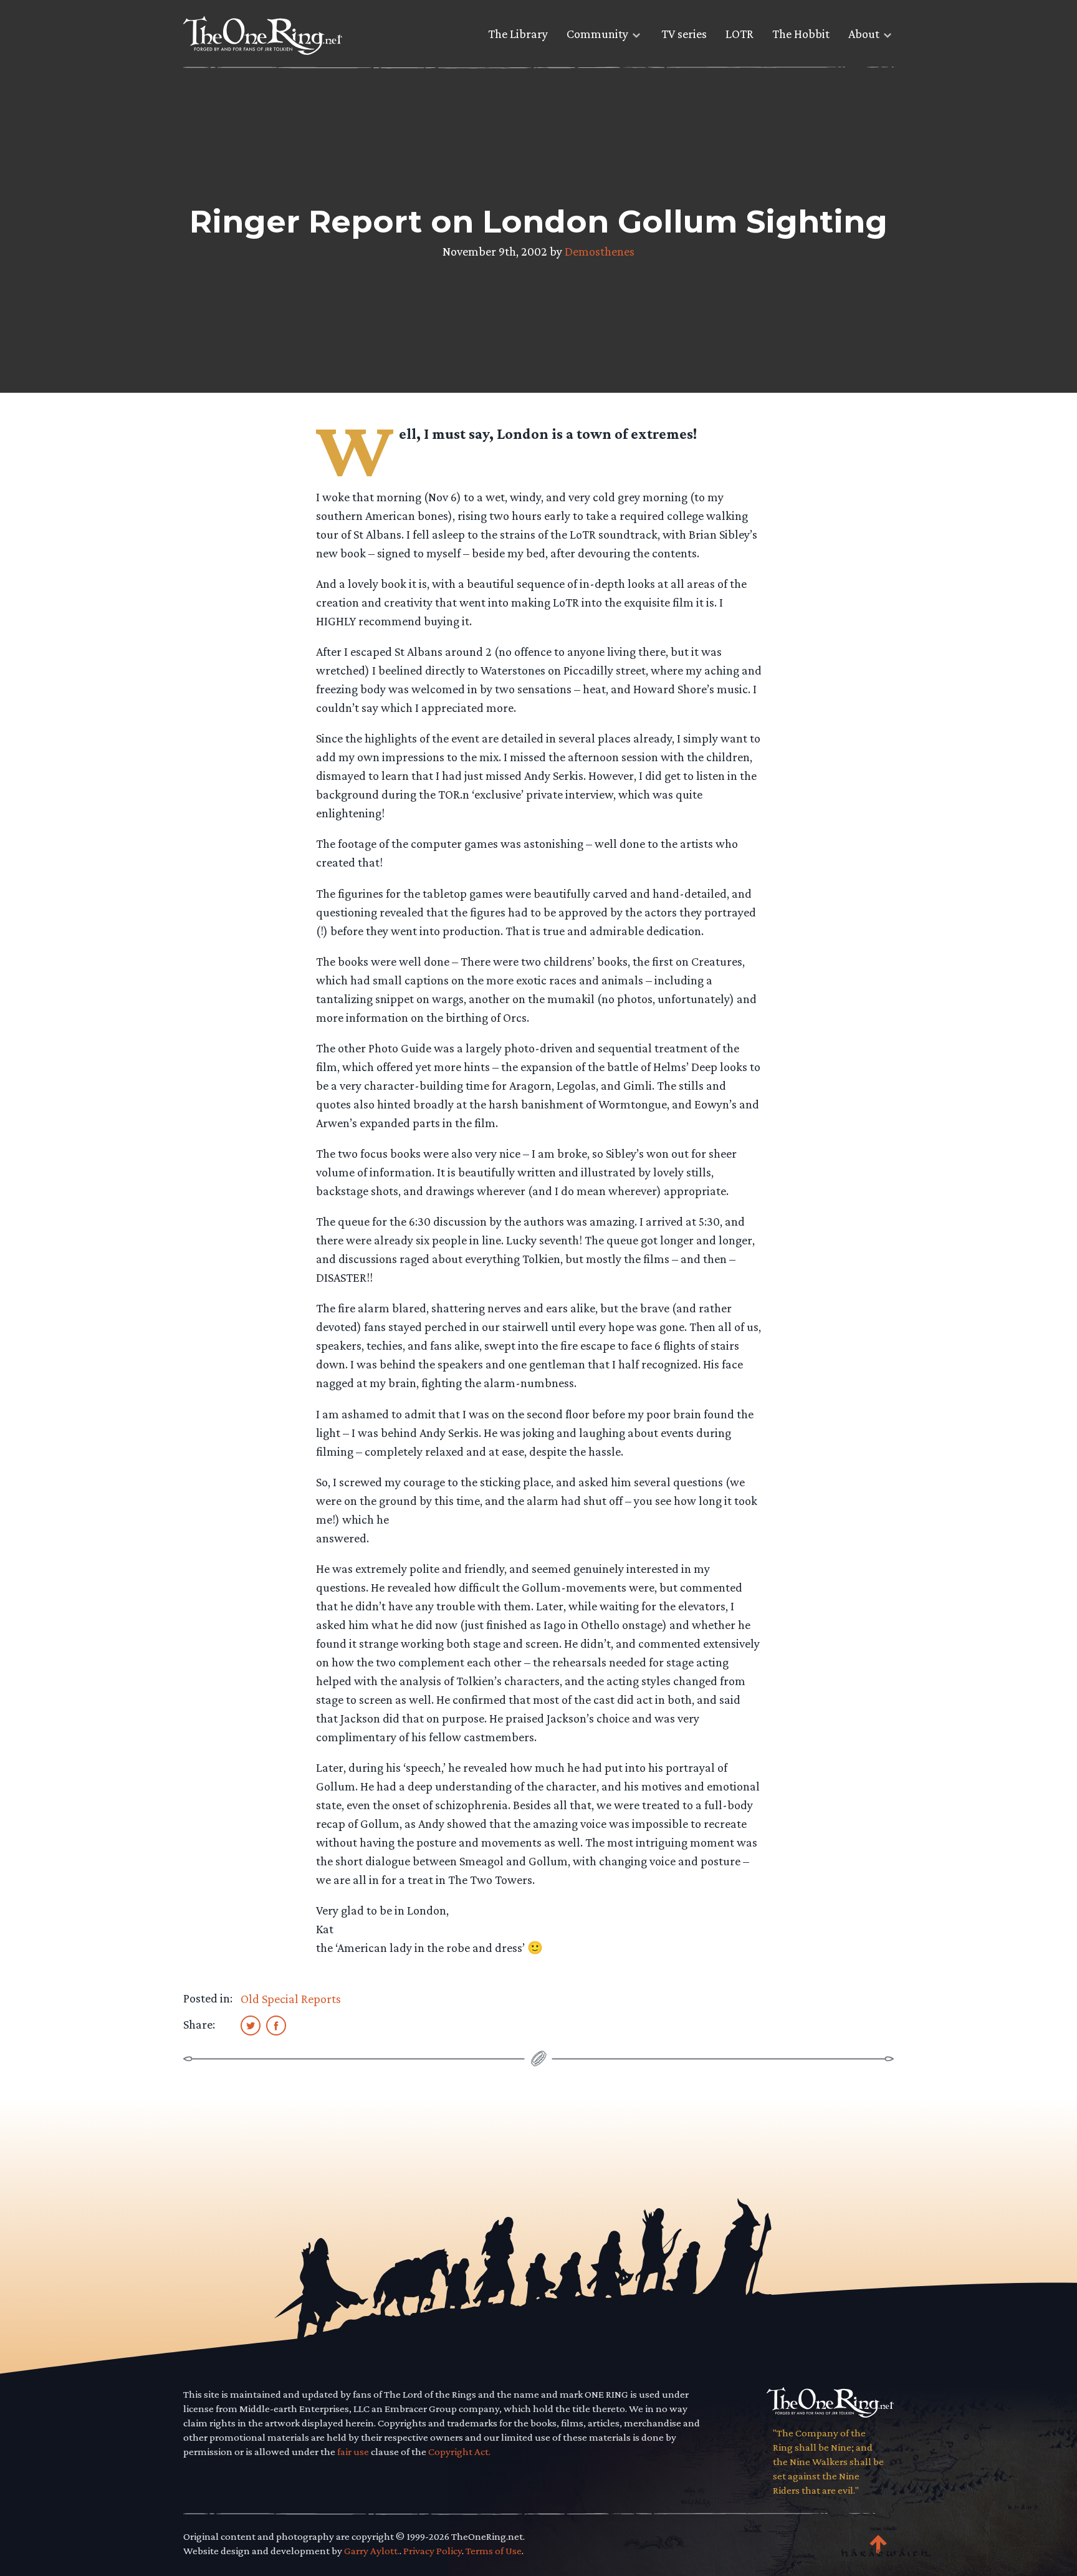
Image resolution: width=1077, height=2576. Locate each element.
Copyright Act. (459, 2452)
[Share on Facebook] (276, 2025)
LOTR (740, 34)
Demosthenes (600, 251)
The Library (518, 34)
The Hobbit (801, 34)
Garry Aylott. (372, 2551)
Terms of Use (494, 2551)
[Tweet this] (251, 2025)
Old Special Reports (291, 1999)
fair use (353, 2452)
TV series (684, 34)
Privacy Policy (433, 2551)
